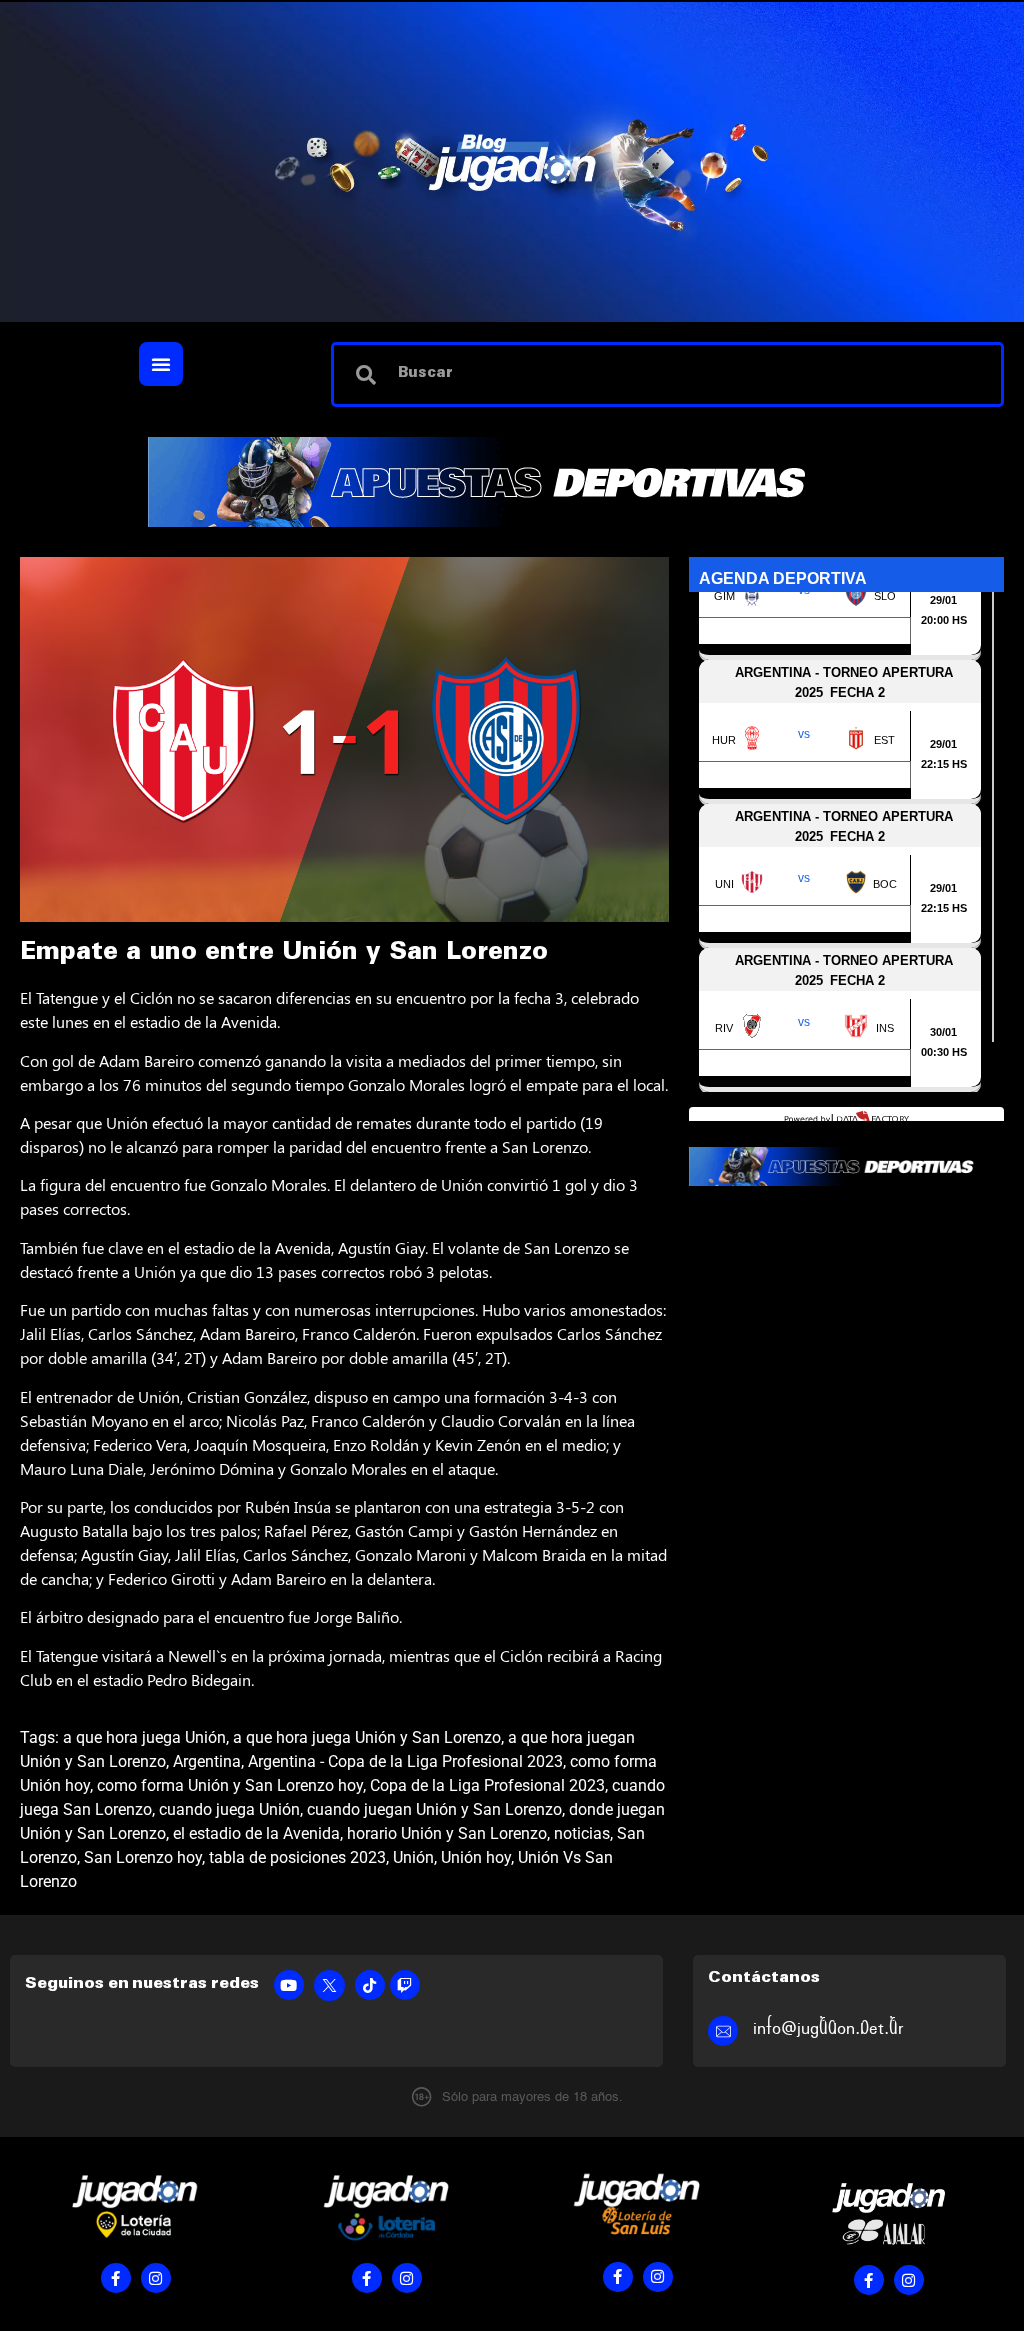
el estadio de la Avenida (256, 1833)
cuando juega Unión (229, 1809)
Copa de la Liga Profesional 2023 (487, 1785)
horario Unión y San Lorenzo (447, 1833)
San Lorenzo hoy (143, 1857)
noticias (582, 1833)
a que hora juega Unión (144, 1737)
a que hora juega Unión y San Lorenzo (367, 1737)
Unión (413, 1857)
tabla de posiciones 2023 (297, 1857)
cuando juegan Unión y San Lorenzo (434, 1809)
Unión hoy (476, 1857)
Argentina (207, 1761)
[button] (161, 364)
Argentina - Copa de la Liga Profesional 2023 (405, 1761)
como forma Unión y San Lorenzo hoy (230, 1785)
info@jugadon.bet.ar (828, 2028)
